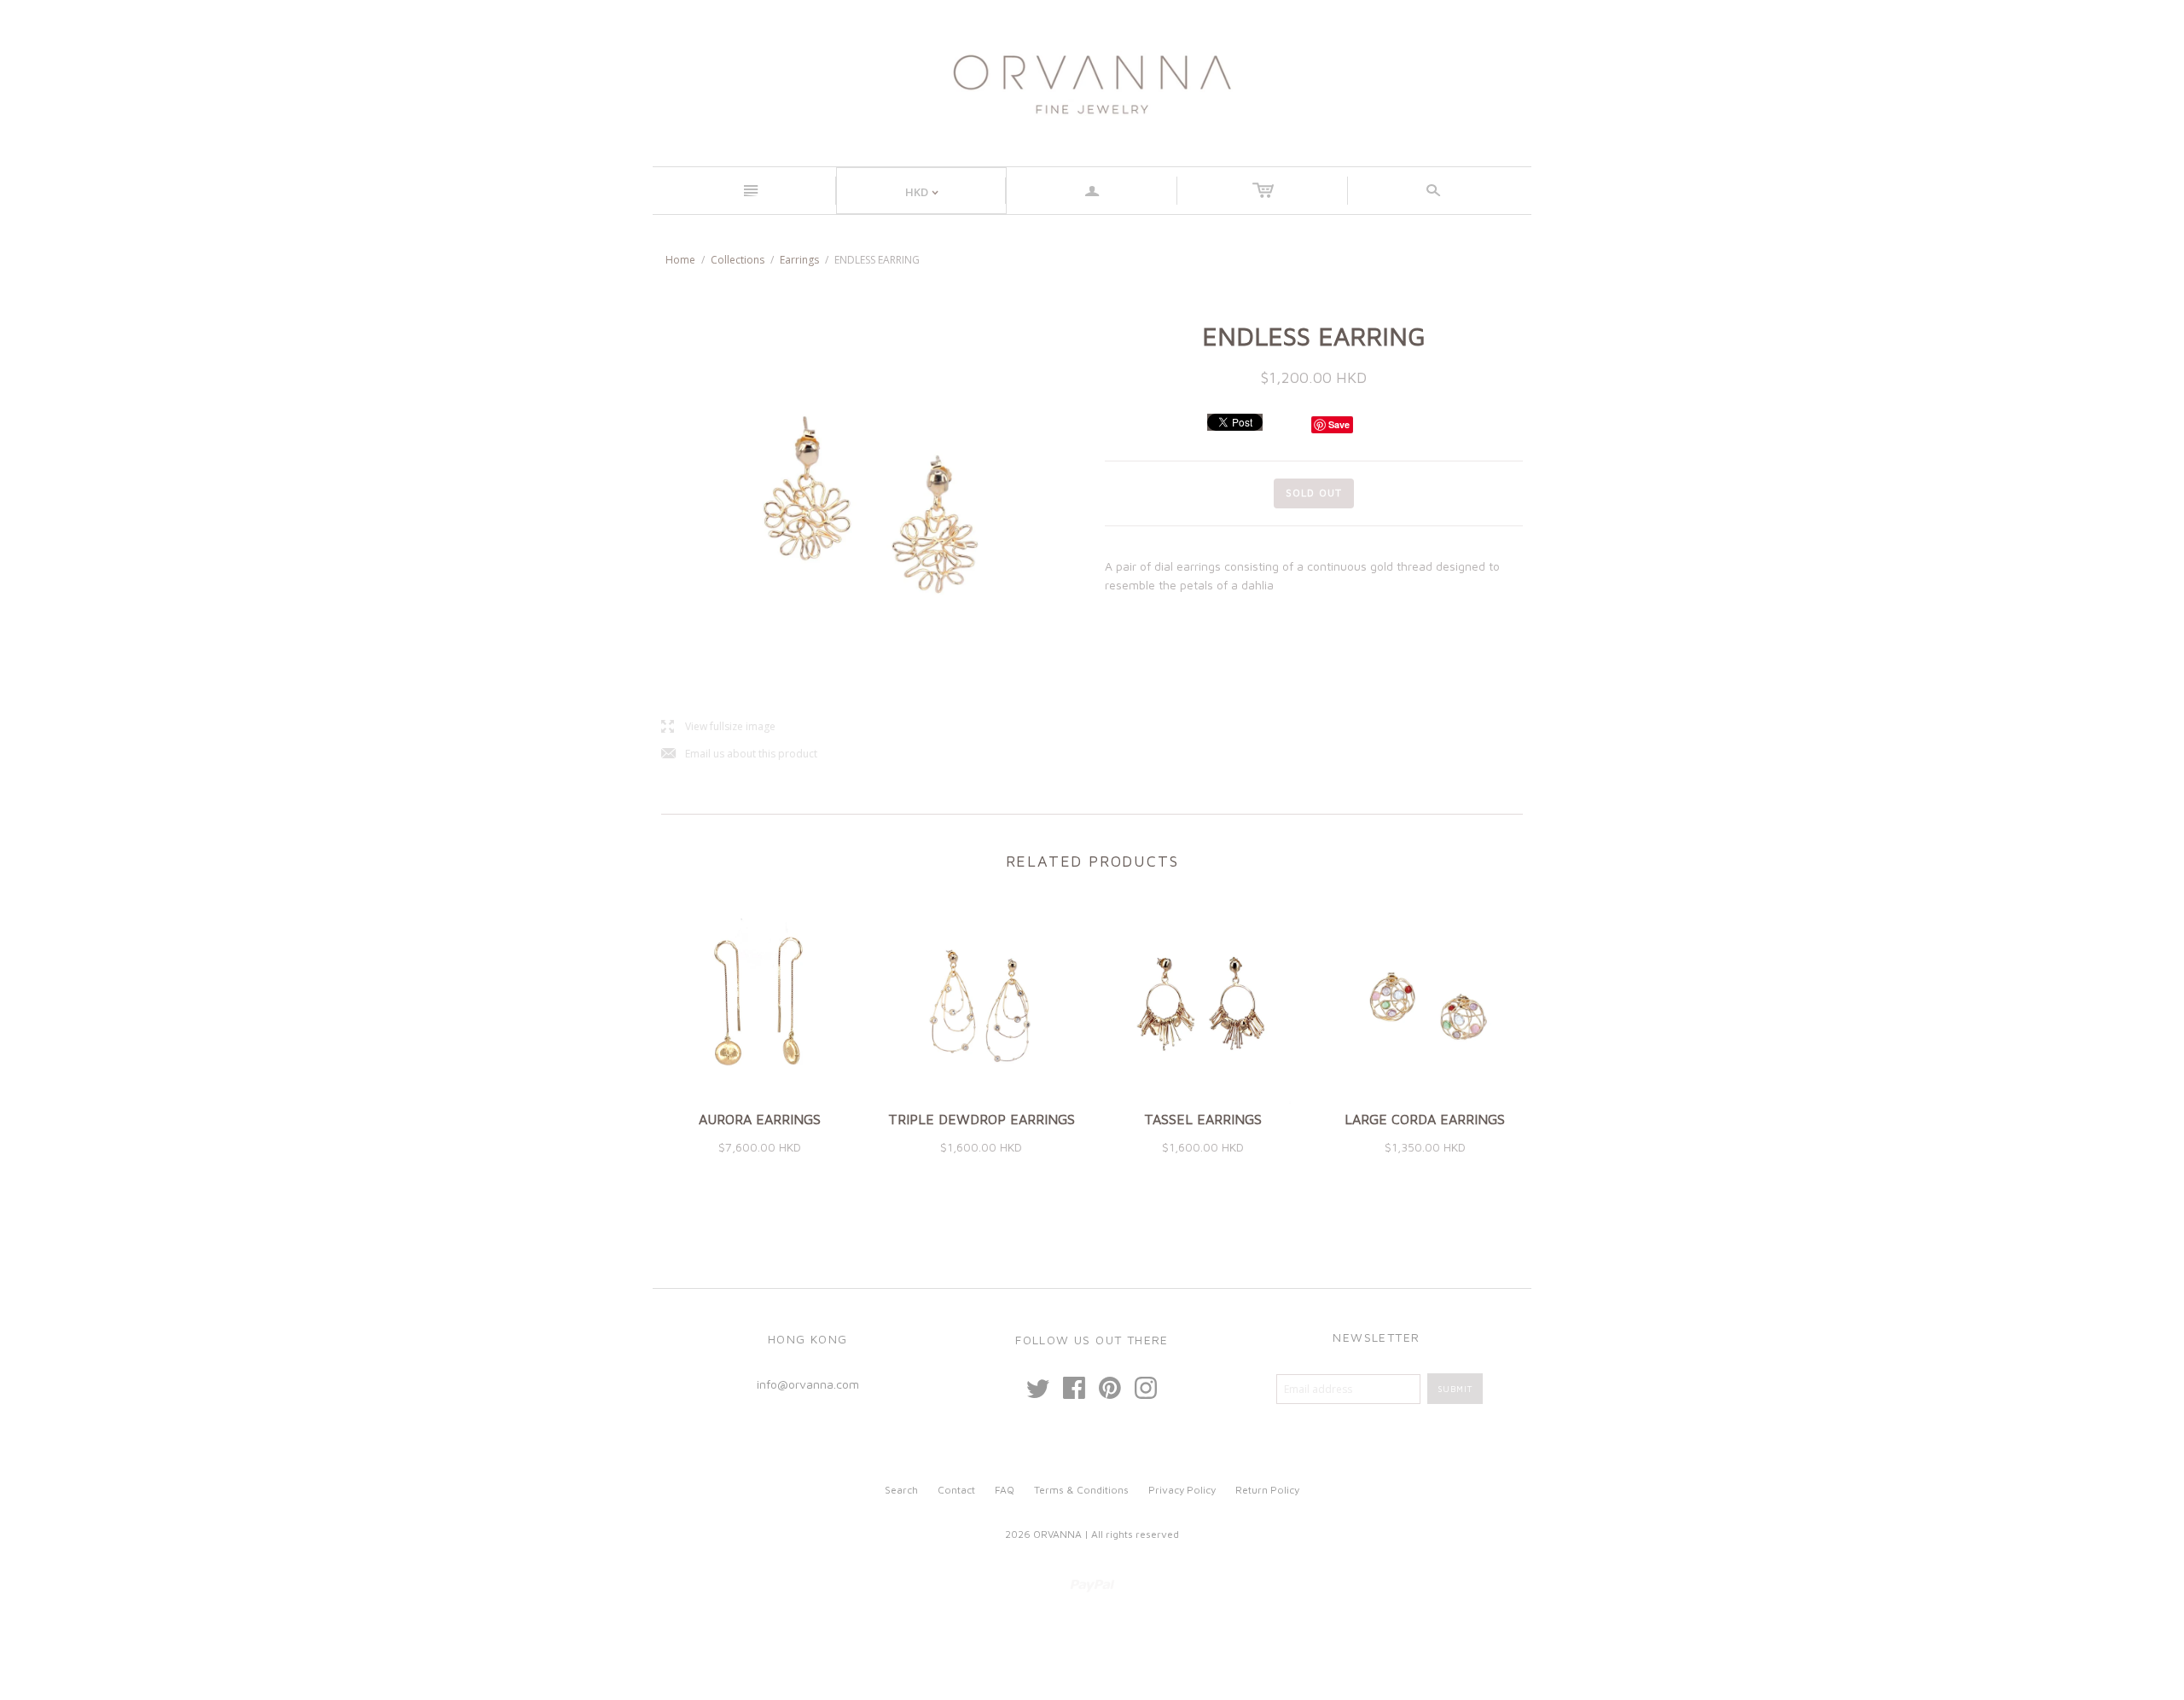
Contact (956, 1490)
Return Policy (1267, 1490)
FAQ (1005, 1490)
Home (680, 260)
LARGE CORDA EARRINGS (1425, 1119)
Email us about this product (739, 754)
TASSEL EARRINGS (1203, 1119)
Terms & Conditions (1081, 1490)
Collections (738, 260)
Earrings (799, 260)
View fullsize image (718, 727)
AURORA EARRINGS (760, 1119)
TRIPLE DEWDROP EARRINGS (982, 1119)
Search (901, 1490)
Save (1339, 424)
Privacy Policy (1182, 1490)
